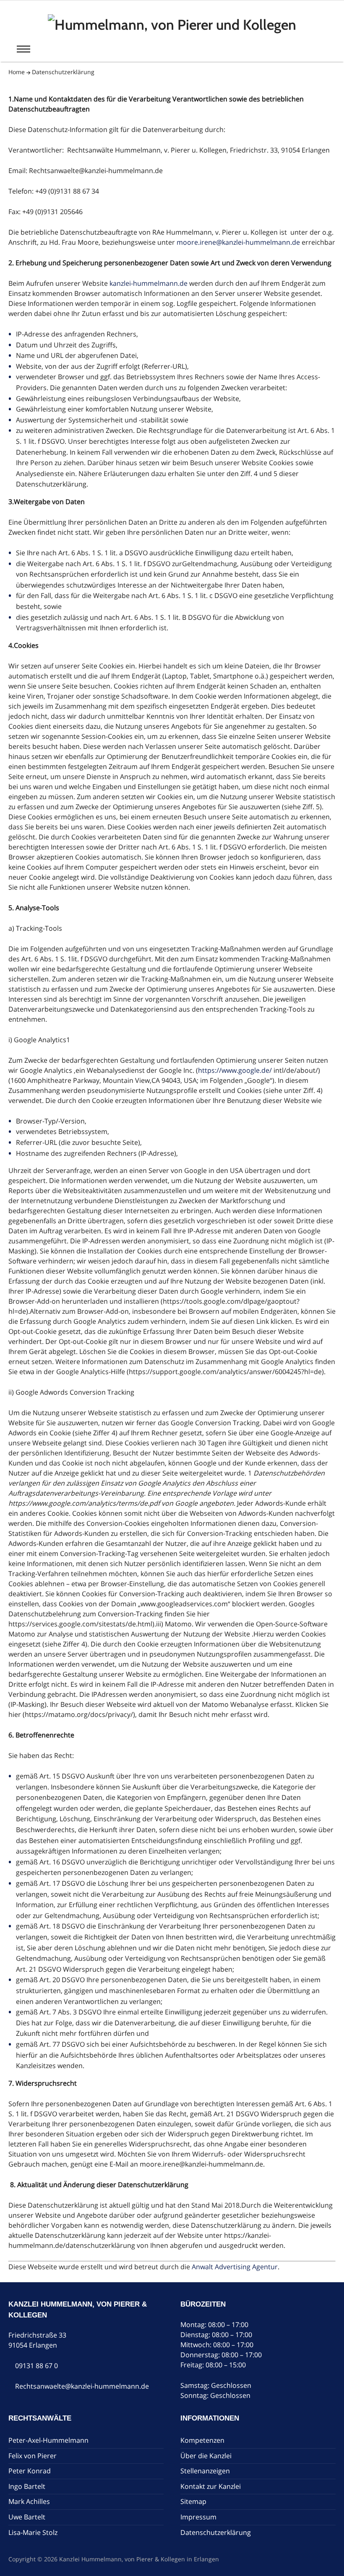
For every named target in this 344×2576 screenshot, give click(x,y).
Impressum (198, 2517)
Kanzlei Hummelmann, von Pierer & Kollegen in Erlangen (139, 2559)
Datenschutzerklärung (63, 72)
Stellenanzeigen (205, 2471)
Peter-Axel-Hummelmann (48, 2440)
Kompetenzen (202, 2440)
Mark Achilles (29, 2501)
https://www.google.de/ (235, 1070)
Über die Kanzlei (206, 2455)
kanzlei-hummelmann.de (149, 283)
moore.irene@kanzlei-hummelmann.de (238, 242)
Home (17, 72)
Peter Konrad (30, 2471)
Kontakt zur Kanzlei (211, 2486)
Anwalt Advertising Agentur (235, 2267)
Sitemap (193, 2501)
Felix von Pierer (33, 2455)
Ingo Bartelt (27, 2486)
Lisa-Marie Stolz (33, 2532)
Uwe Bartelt (27, 2517)
